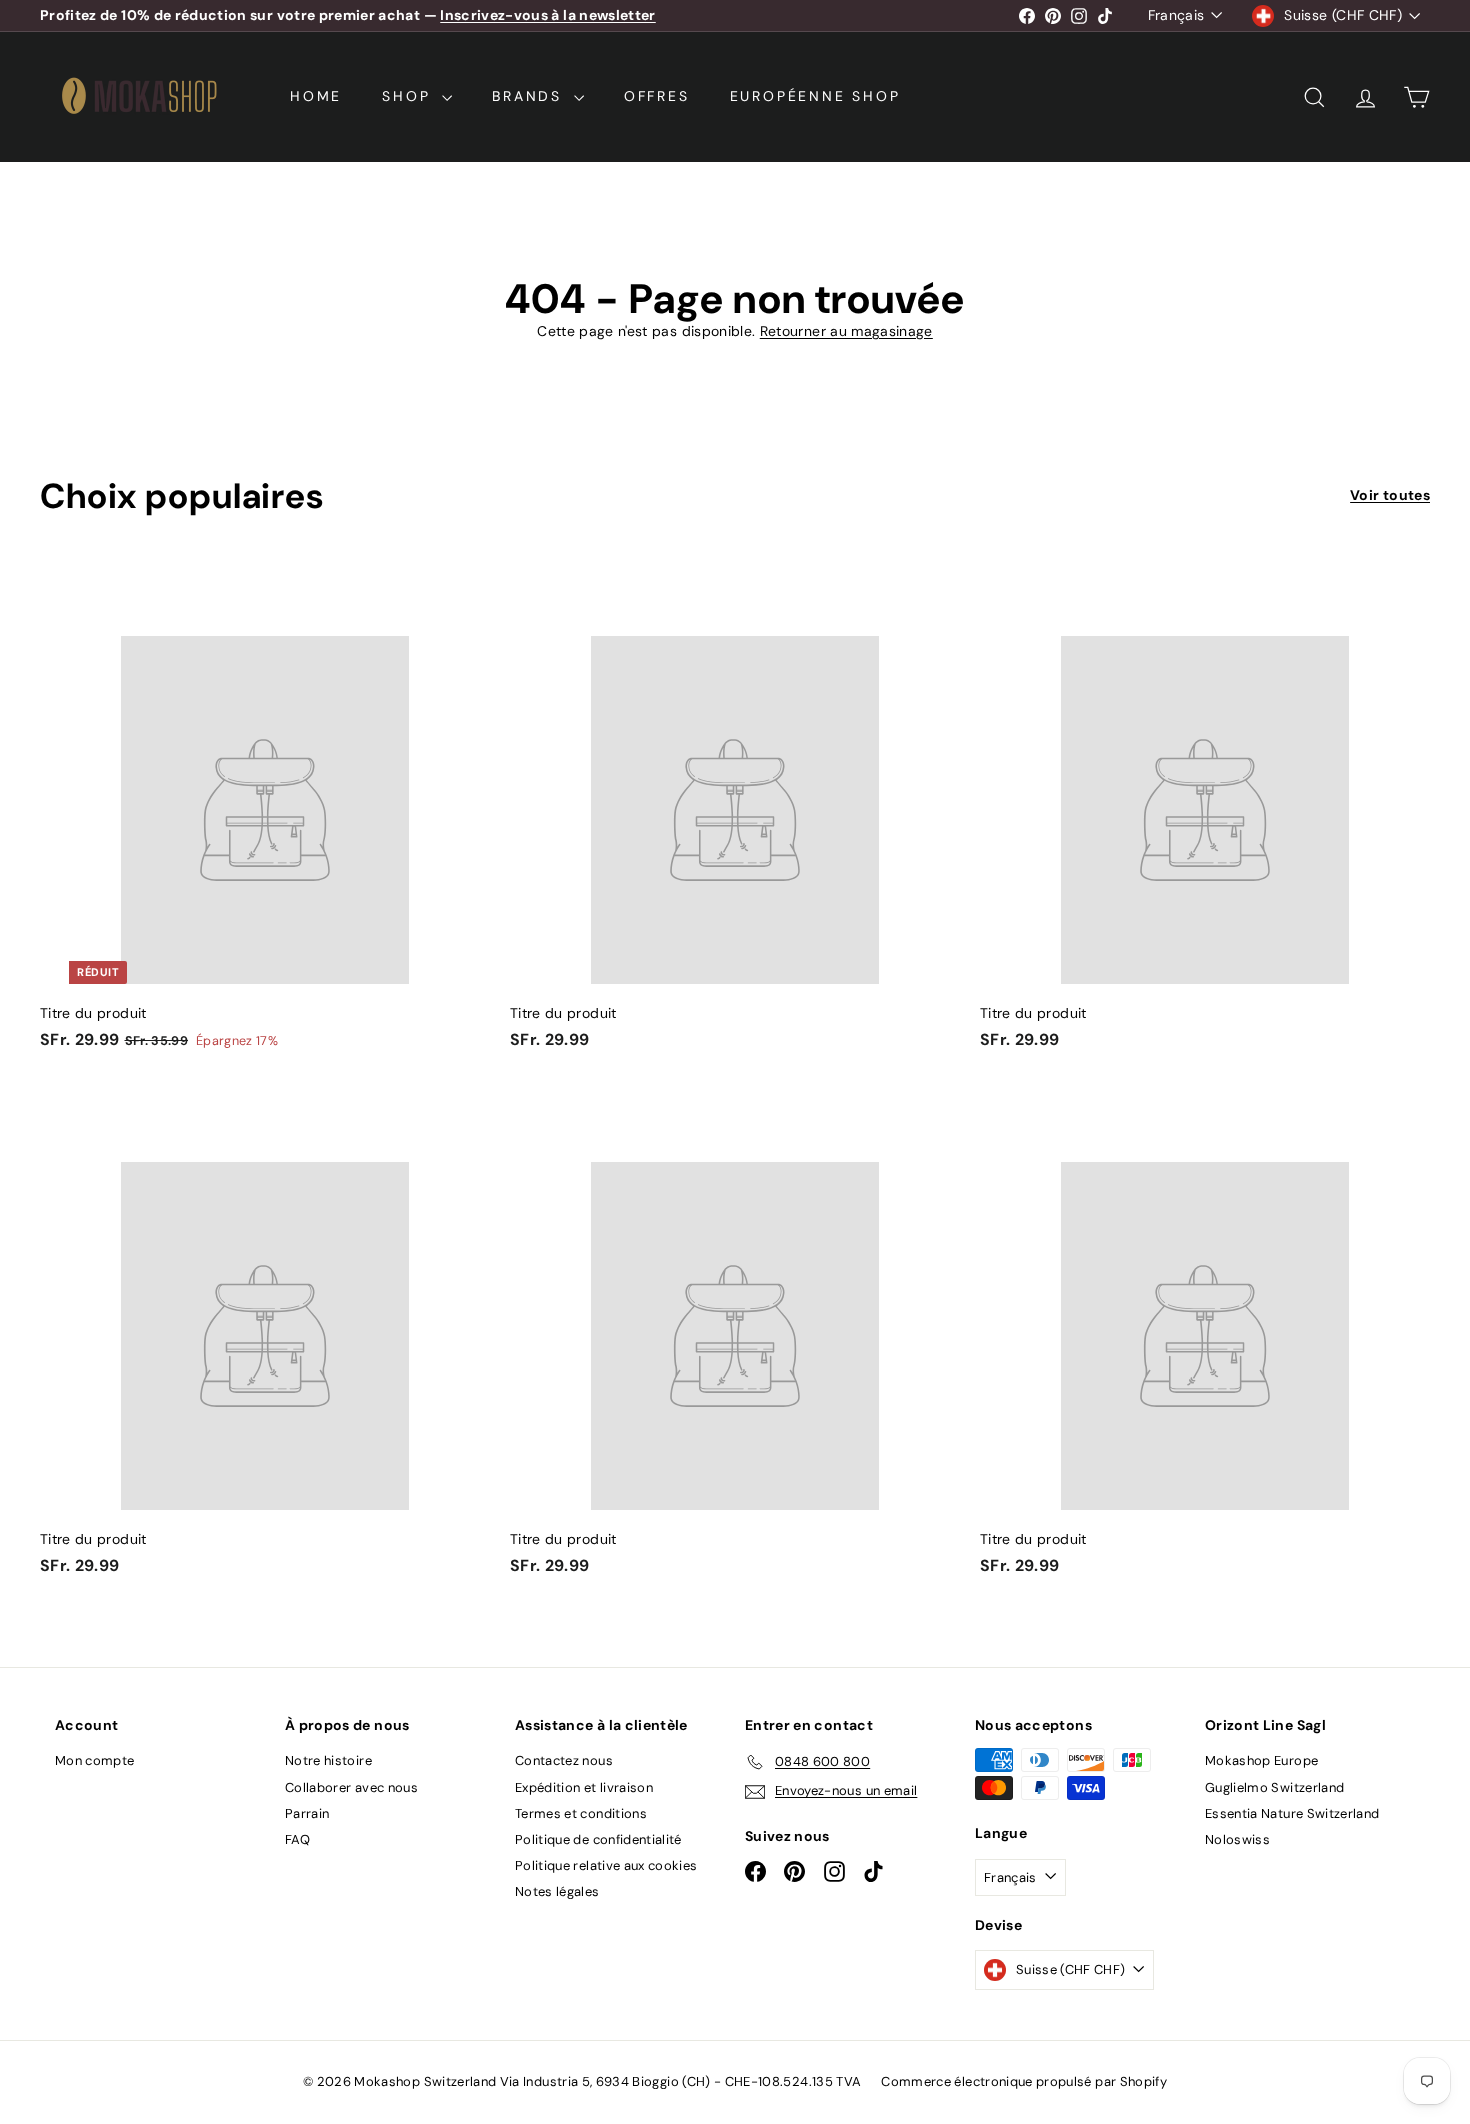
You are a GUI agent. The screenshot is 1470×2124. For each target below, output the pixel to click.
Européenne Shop (815, 96)
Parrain (307, 1813)
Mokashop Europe (1261, 1760)
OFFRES (657, 96)
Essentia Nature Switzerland (1292, 1813)
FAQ (297, 1839)
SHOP (409, 96)
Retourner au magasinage (846, 331)
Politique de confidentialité (598, 1839)
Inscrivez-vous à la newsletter (548, 15)
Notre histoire (328, 1760)
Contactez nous (564, 1760)
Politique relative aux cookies (606, 1865)
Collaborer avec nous (351, 1787)
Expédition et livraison (584, 1787)
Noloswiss (1237, 1839)
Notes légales (557, 1891)
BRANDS (530, 96)
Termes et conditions (581, 1813)
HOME (316, 96)
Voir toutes (1390, 495)
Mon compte (95, 1760)
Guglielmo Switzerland (1274, 1787)
